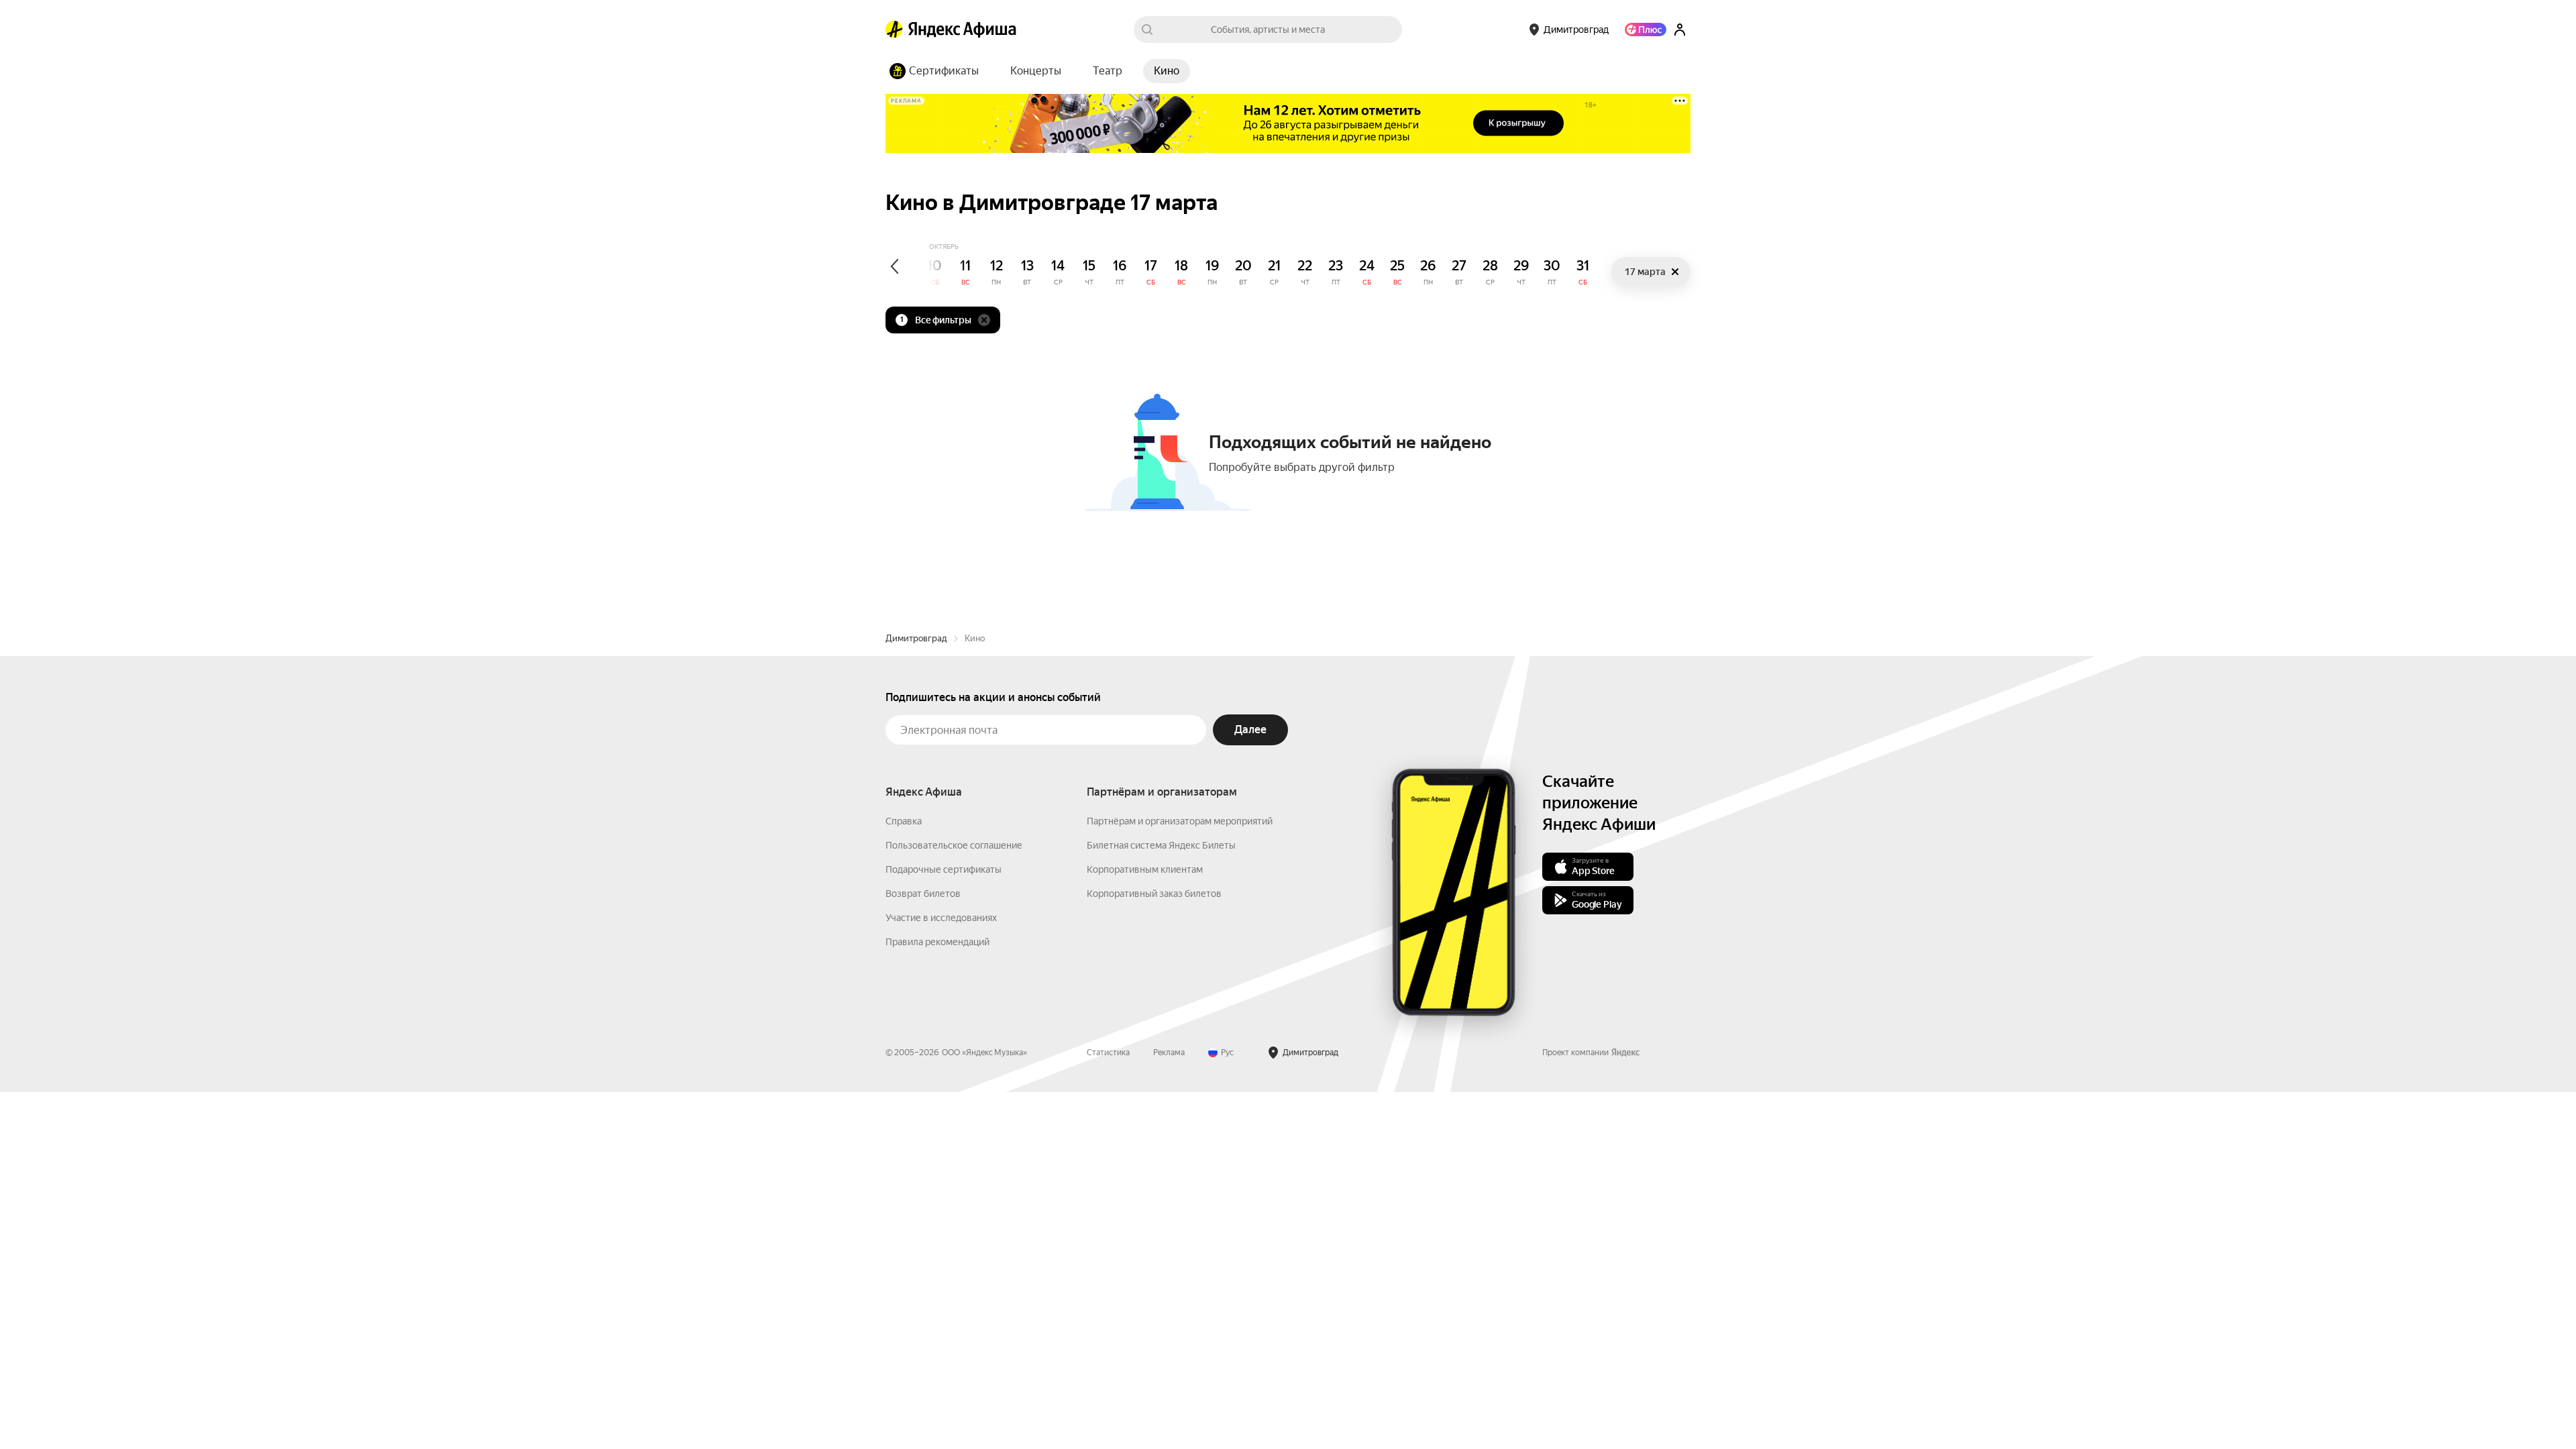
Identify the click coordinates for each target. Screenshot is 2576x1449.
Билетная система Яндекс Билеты (1161, 845)
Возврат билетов (923, 894)
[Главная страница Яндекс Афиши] (894, 30)
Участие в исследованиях (941, 918)
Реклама (1169, 1053)
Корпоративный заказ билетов (1154, 894)
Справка (904, 821)
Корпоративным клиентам (1145, 869)
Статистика (1108, 1053)
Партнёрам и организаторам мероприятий (1180, 821)
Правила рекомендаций (937, 942)
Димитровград (916, 638)
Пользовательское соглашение (954, 845)
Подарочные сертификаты (944, 869)
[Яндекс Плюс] (1646, 30)
